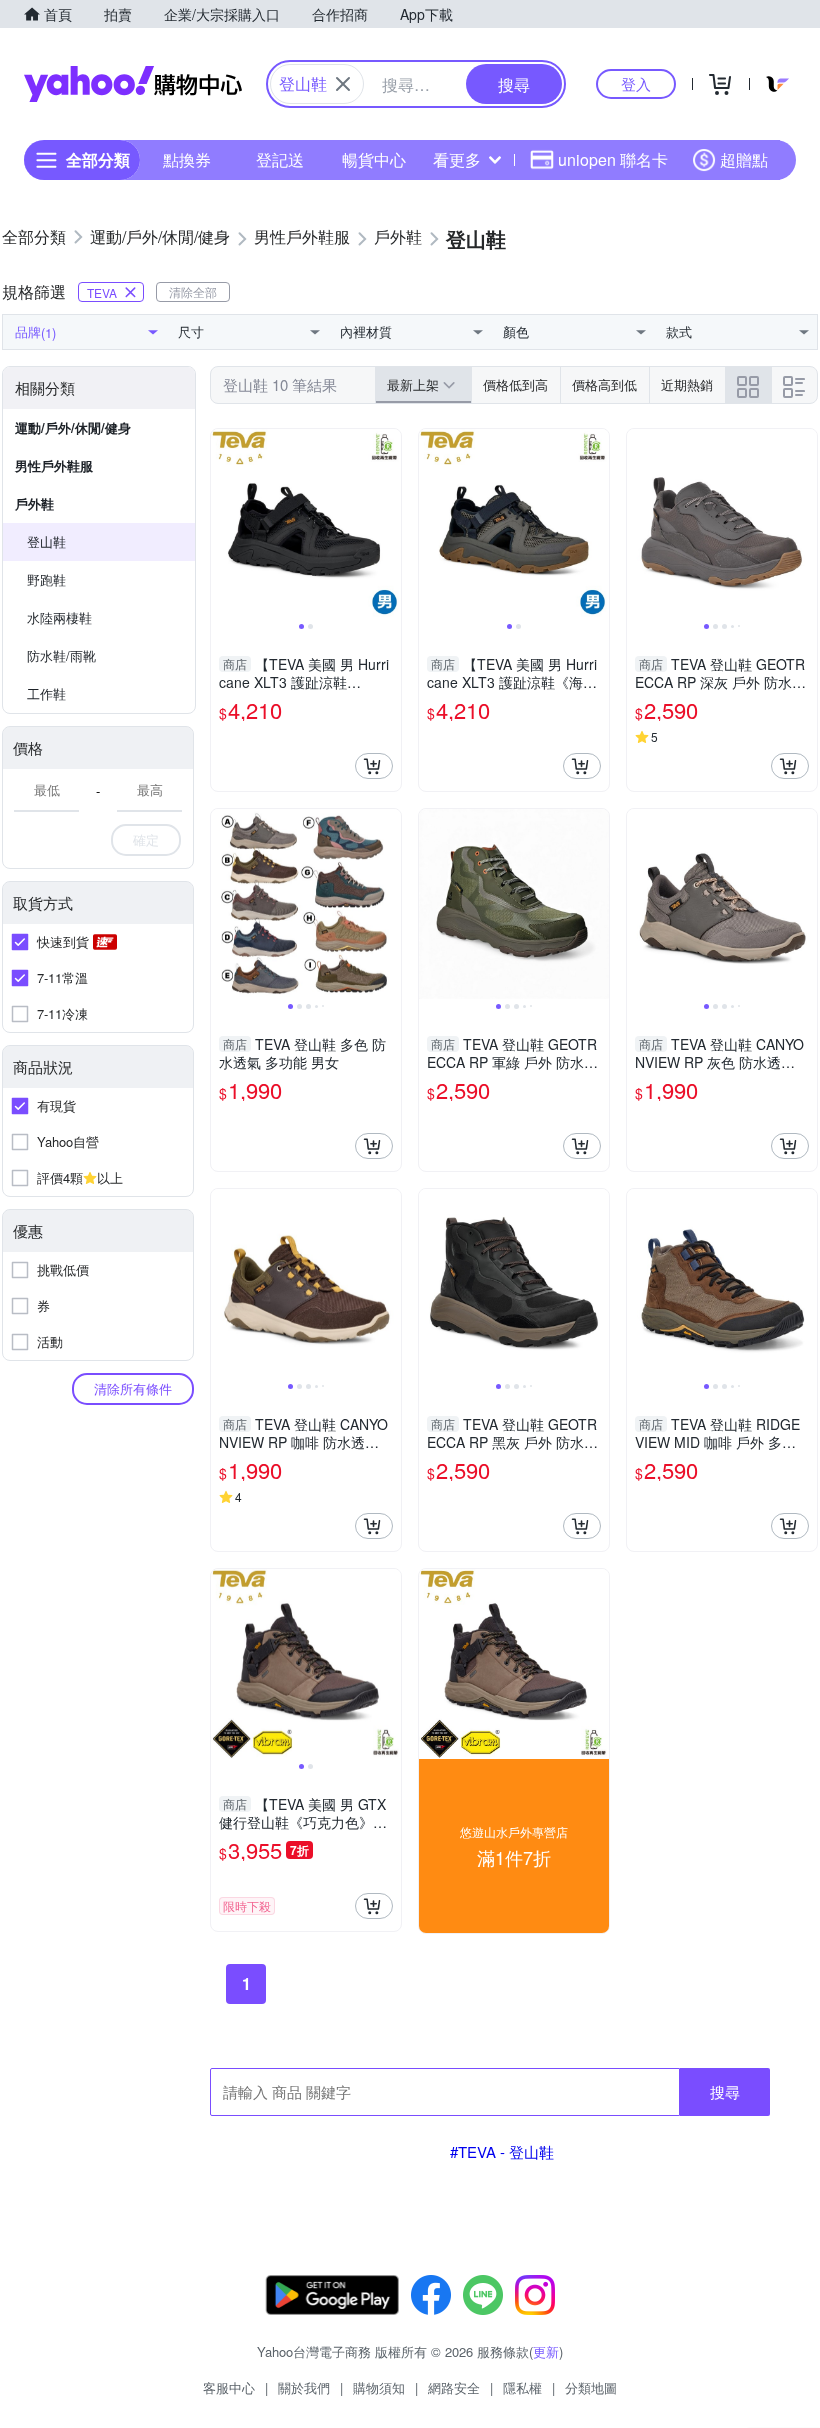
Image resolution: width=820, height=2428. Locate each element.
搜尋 (725, 2091)
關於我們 (304, 2387)
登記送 (280, 159)
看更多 (457, 159)
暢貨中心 (374, 159)
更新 (546, 2351)
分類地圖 (591, 2387)
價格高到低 (604, 384)
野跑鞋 (46, 579)
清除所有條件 (133, 1388)
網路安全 (454, 2387)
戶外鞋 (34, 503)
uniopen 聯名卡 (613, 159)
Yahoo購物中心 (133, 84)
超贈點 (744, 159)
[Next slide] (388, 524)
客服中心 (229, 2387)
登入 (636, 83)
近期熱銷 (687, 384)
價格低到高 (515, 384)
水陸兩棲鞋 (59, 617)
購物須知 (379, 2387)
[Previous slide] (224, 524)
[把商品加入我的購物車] (374, 766)
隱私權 (522, 2387)
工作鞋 (46, 693)
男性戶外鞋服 (54, 465)
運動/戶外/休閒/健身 (73, 427)
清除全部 (193, 291)
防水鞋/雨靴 (61, 655)
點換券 (187, 159)
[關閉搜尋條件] (343, 84)
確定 (146, 839)
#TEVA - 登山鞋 (502, 2151)
